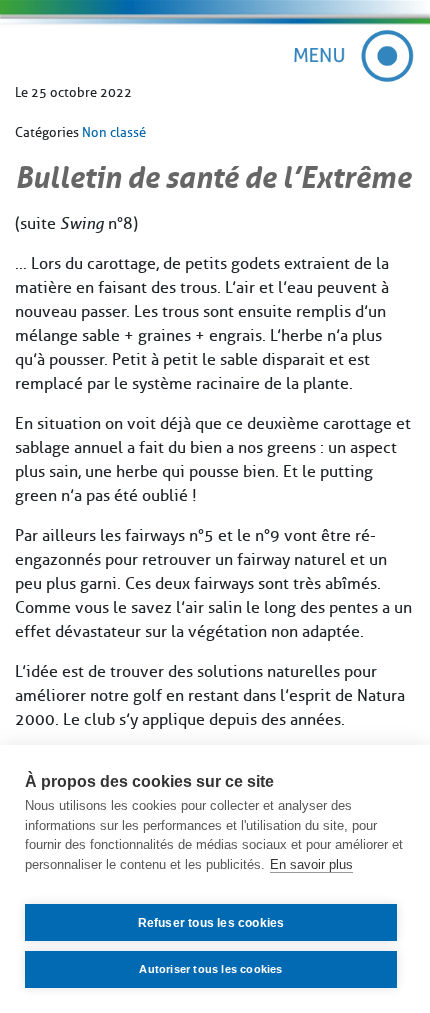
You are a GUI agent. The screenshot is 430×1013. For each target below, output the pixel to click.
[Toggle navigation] (355, 56)
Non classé (114, 132)
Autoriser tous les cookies (210, 969)
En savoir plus (311, 864)
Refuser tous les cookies (211, 923)
